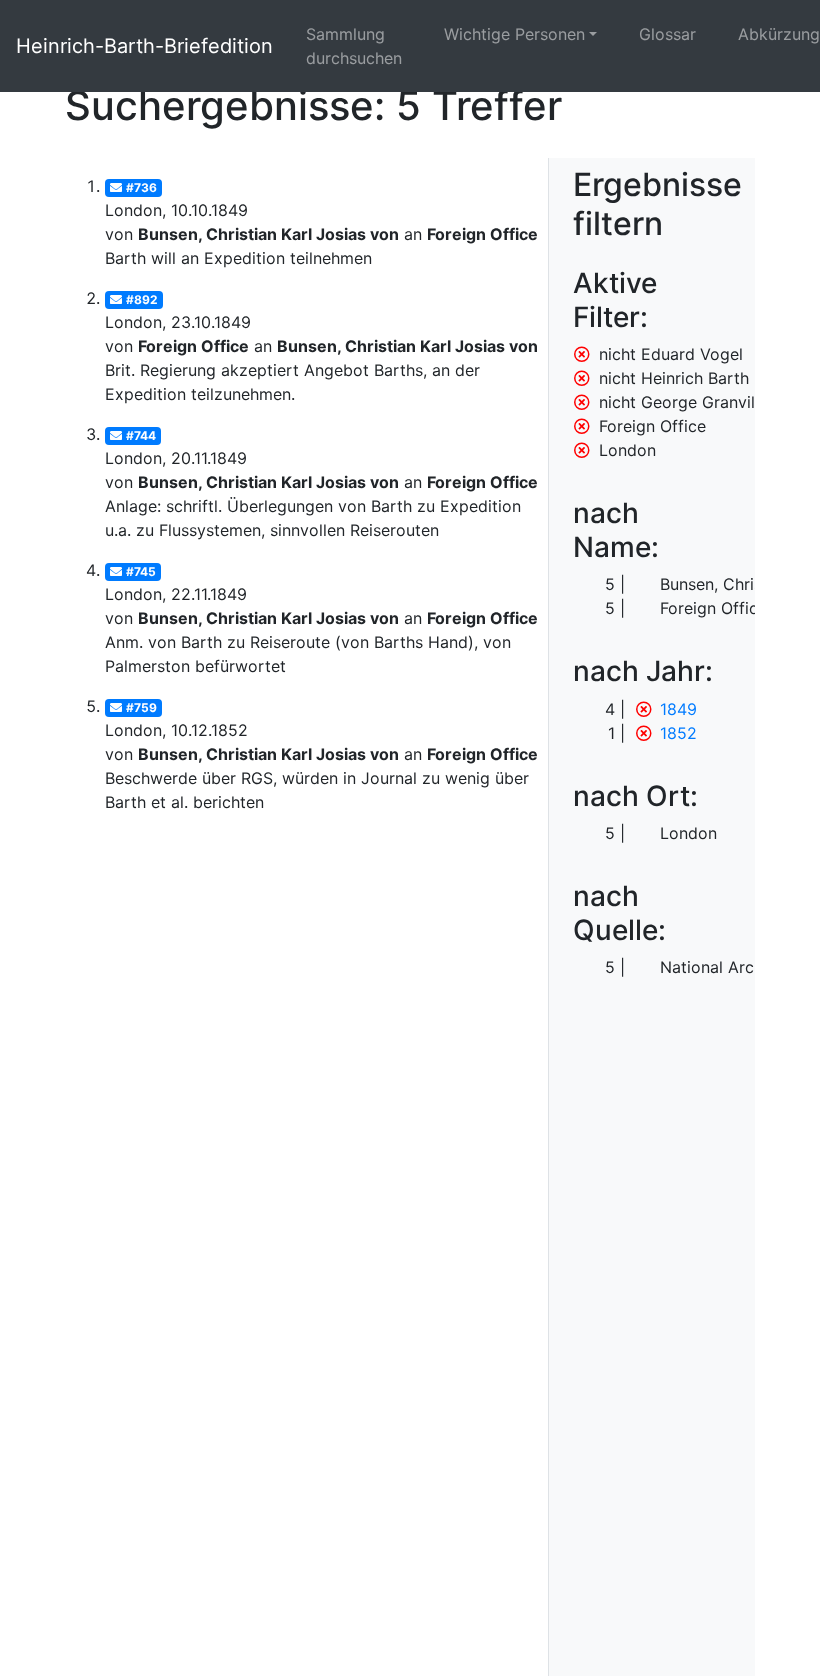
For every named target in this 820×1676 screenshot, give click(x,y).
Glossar (667, 34)
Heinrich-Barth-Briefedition (144, 46)
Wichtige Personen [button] (514, 34)
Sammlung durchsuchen (354, 46)
